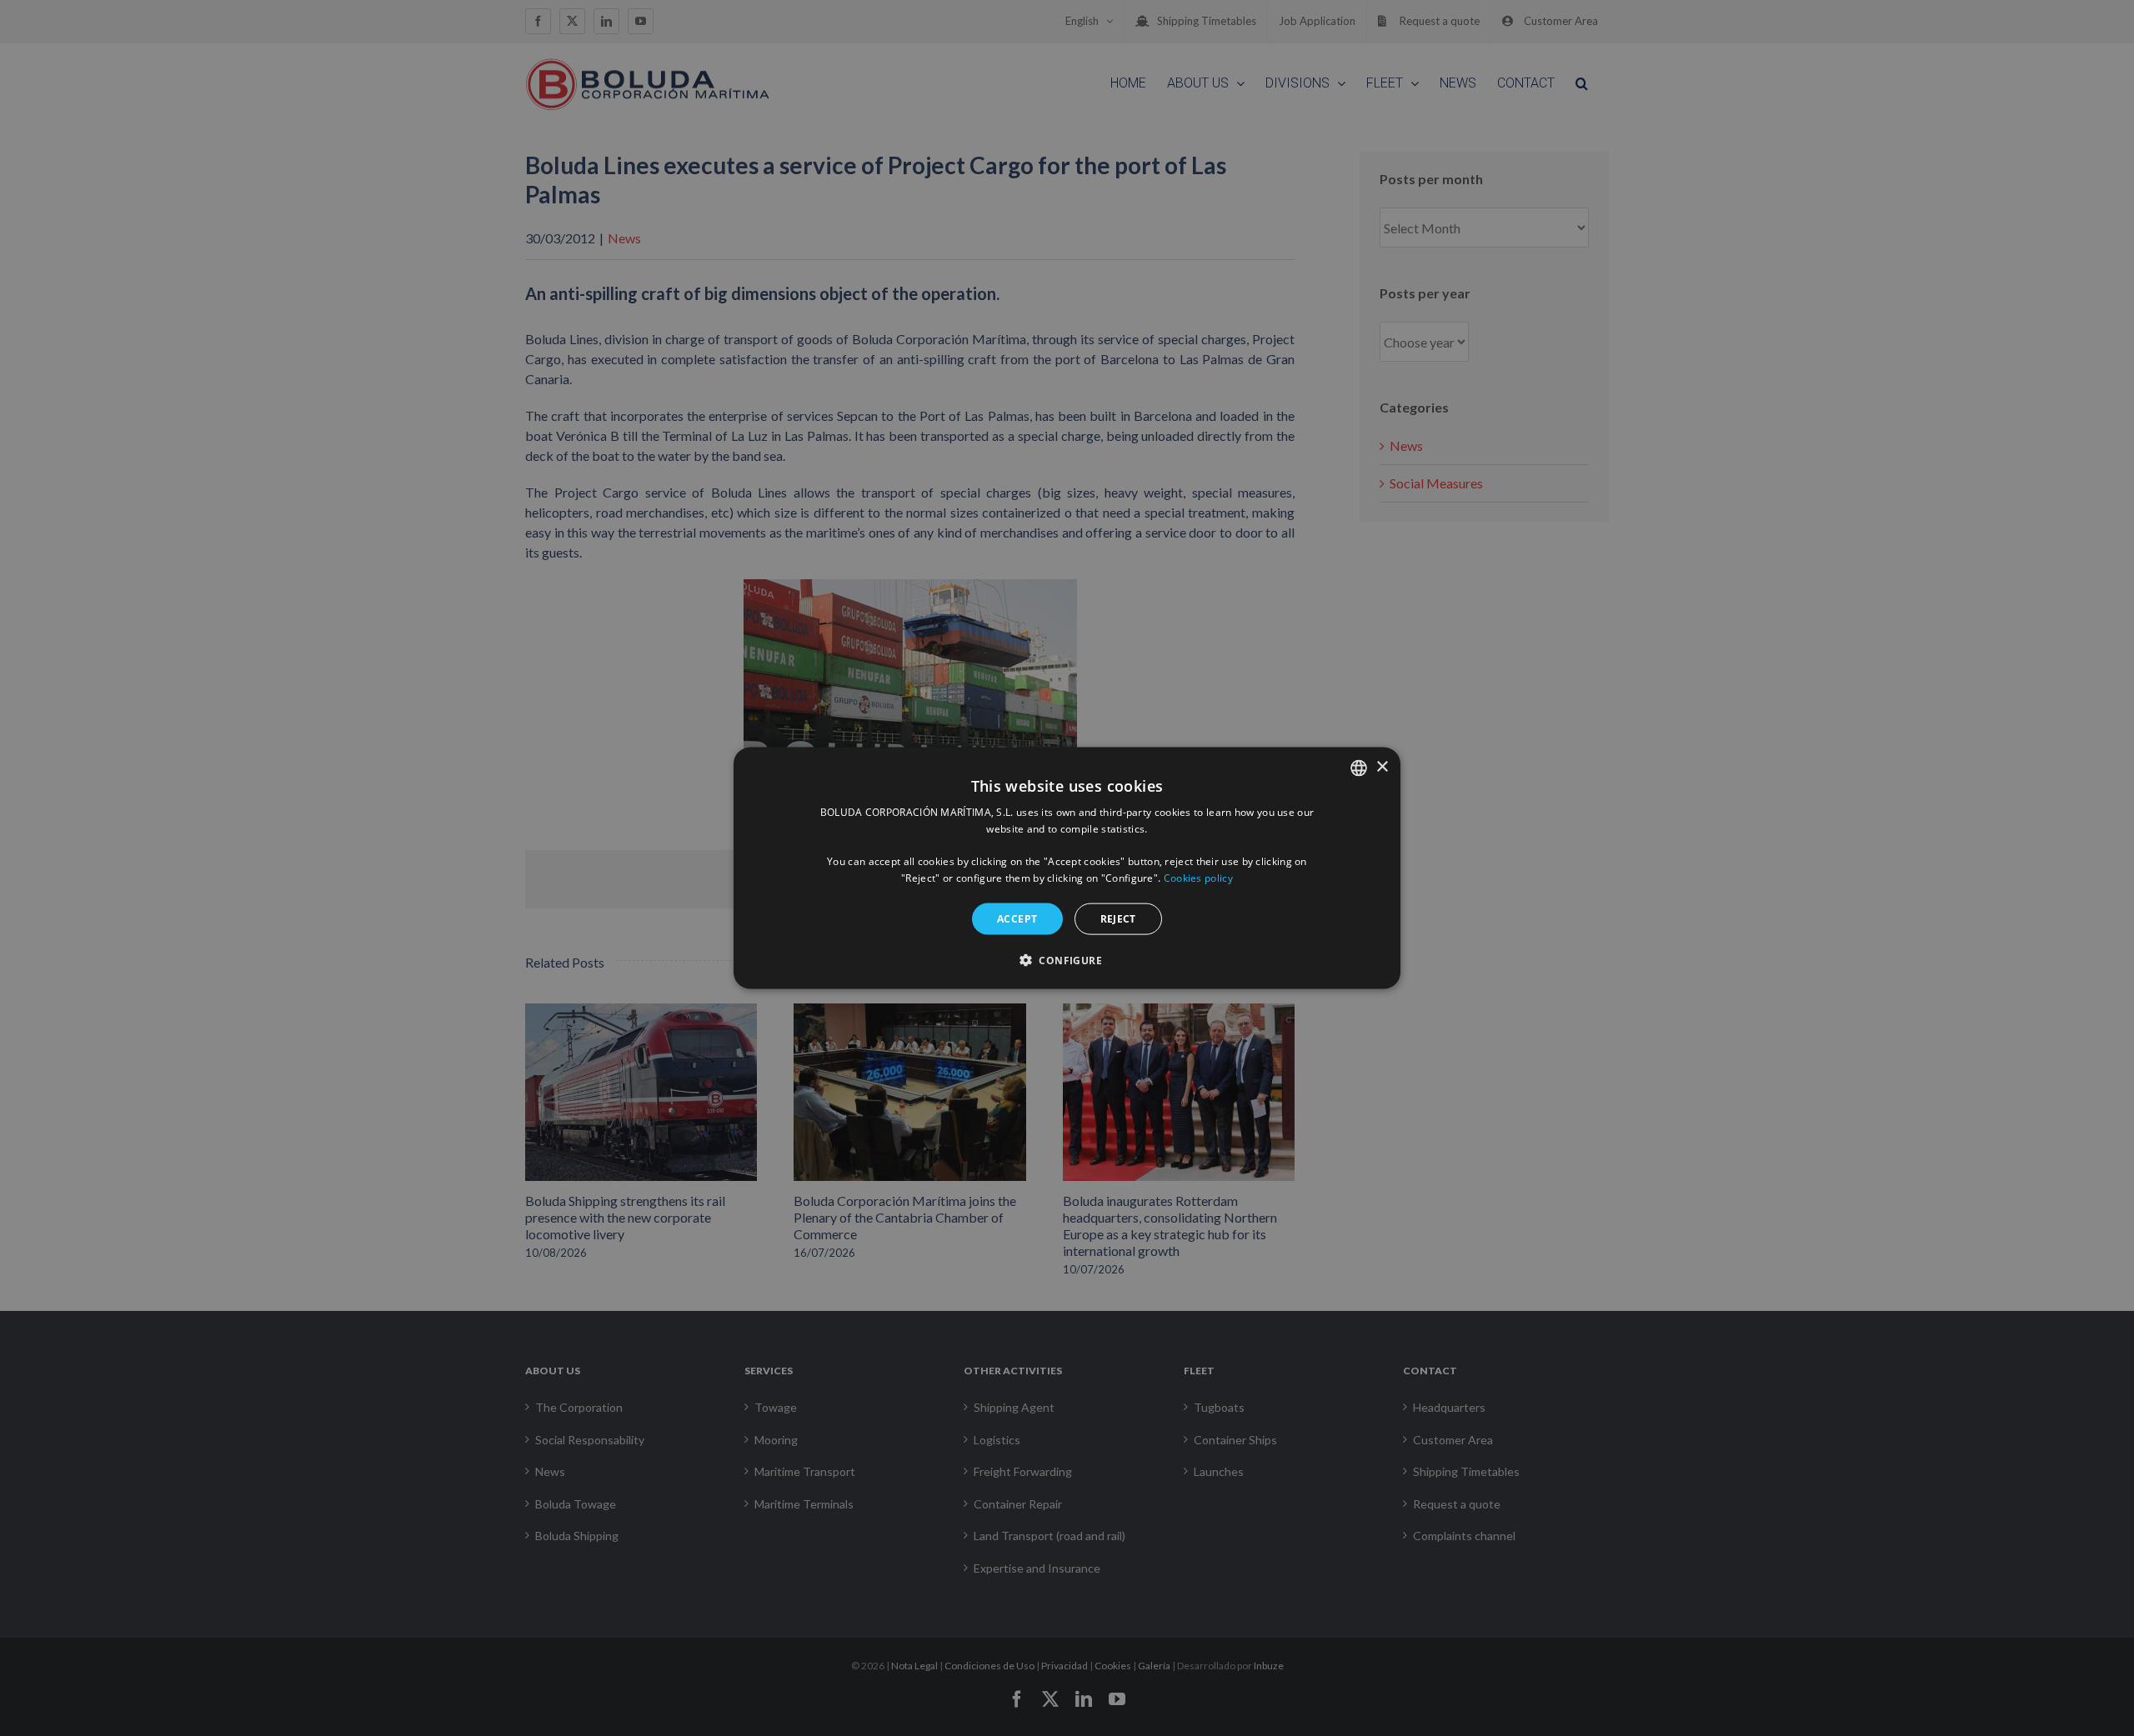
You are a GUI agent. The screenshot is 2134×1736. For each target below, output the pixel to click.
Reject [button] (1118, 918)
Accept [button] (1017, 918)
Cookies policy (1198, 878)
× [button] (1382, 767)
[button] (1067, 960)
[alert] (1067, 868)
